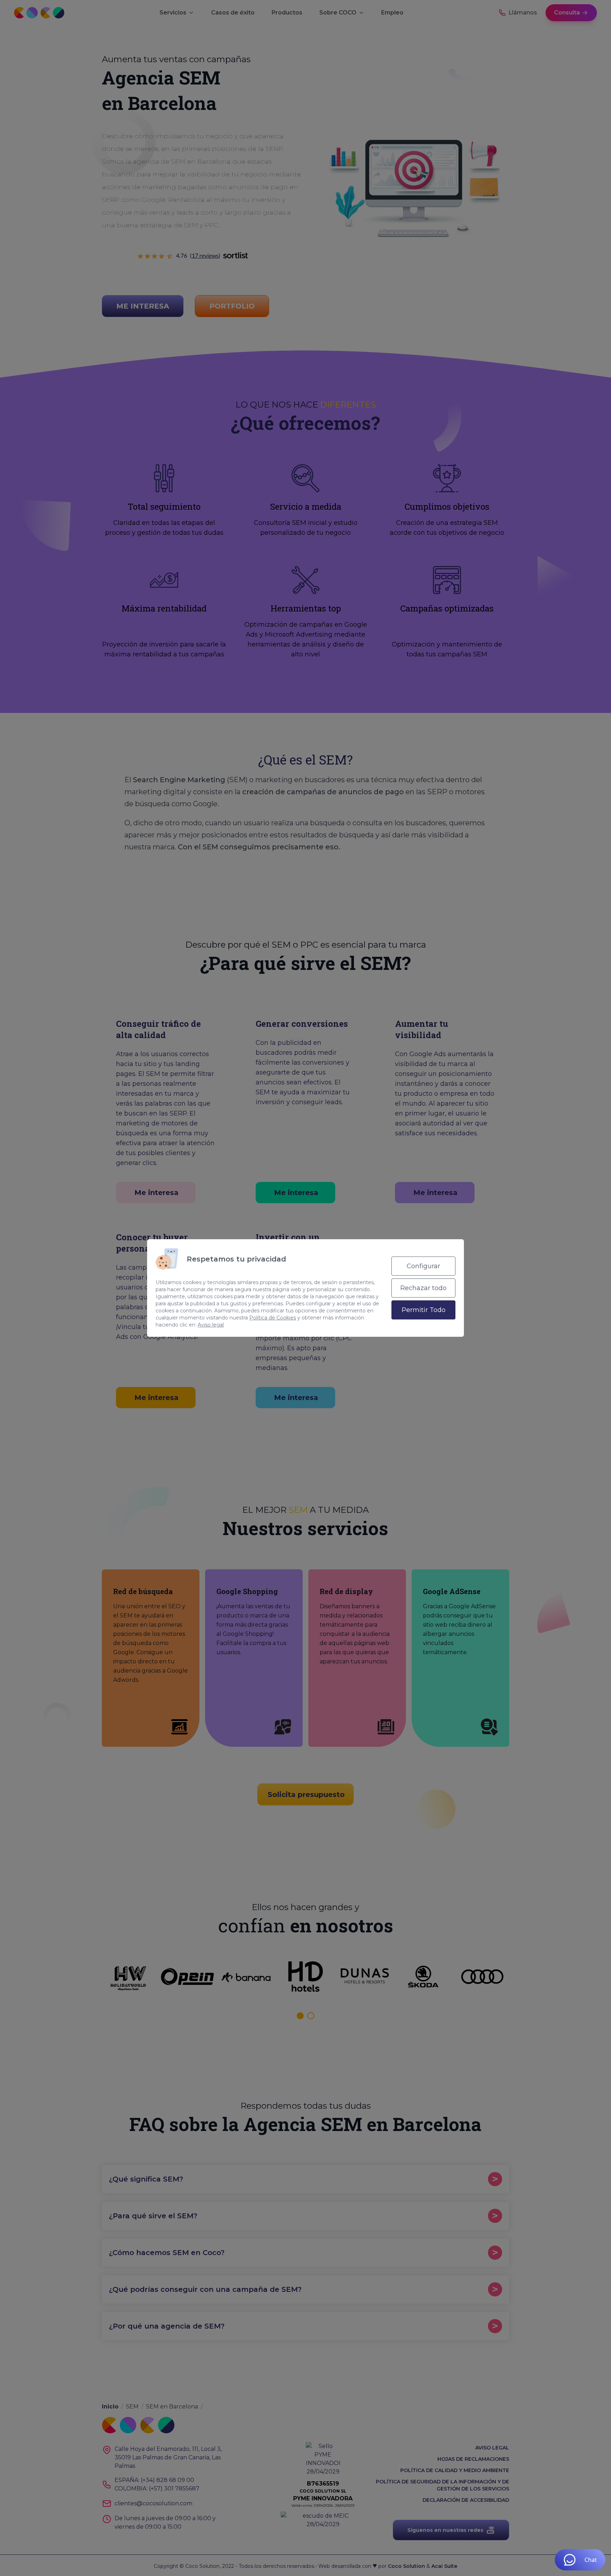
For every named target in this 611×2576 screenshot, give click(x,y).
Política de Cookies (273, 1318)
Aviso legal (211, 1325)
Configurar (423, 1266)
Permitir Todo (424, 1310)
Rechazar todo (423, 1288)
